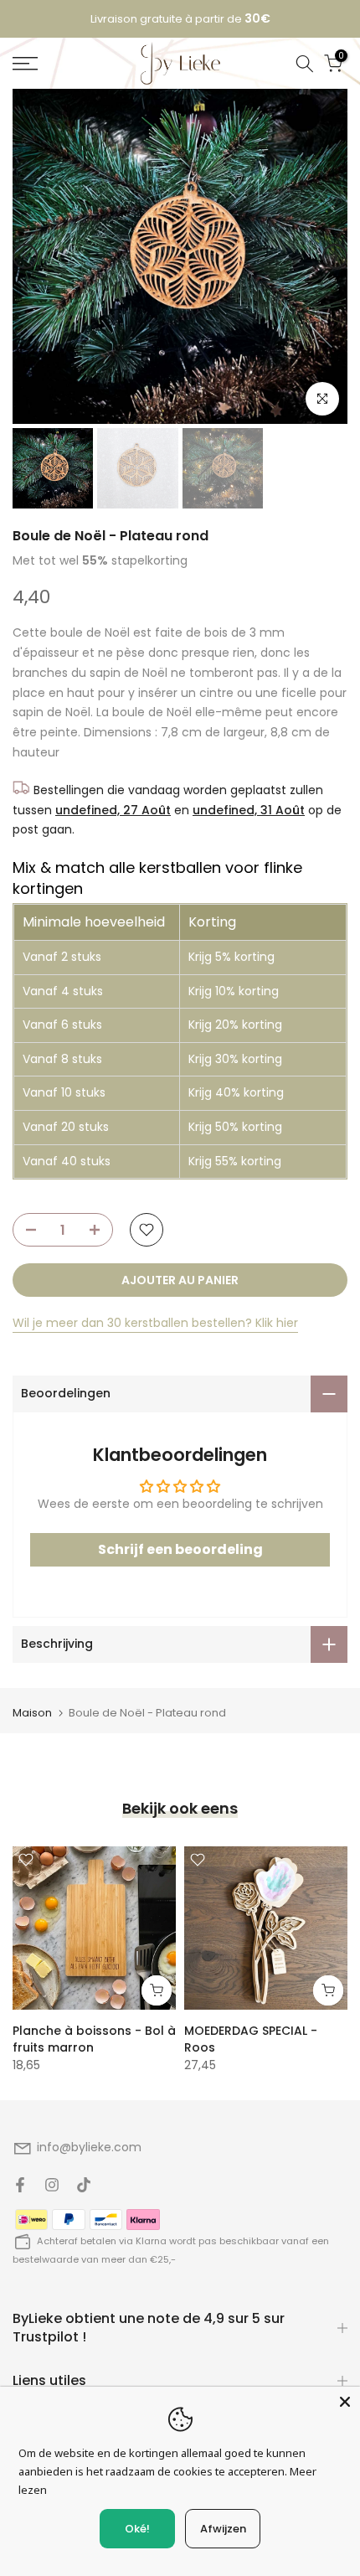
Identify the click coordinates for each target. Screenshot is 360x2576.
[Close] (345, 2402)
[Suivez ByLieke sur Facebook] (20, 2194)
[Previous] (25, 266)
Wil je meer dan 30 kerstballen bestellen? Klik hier (155, 1332)
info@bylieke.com (89, 2156)
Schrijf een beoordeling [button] (180, 1558)
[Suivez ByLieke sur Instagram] (52, 2194)
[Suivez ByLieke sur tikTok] (84, 2194)
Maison (32, 1721)
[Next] (335, 266)
